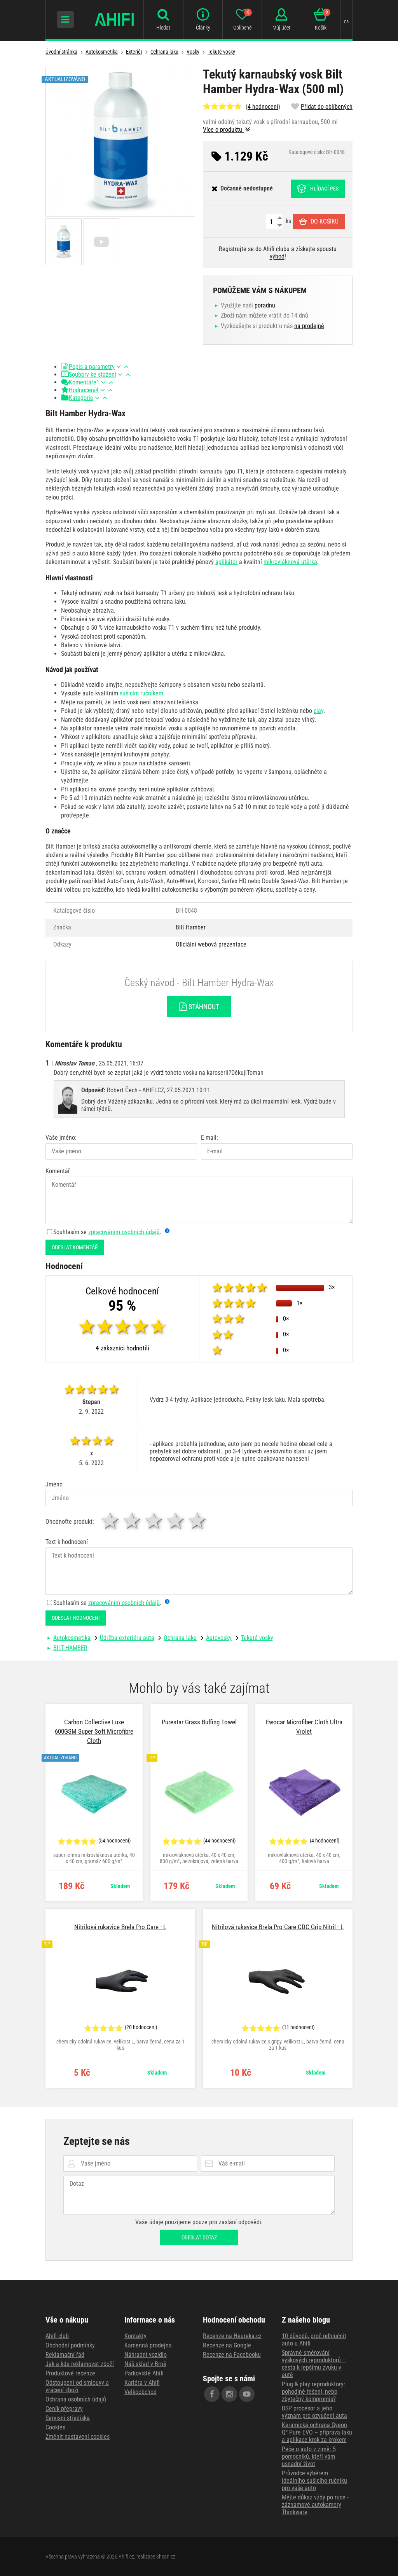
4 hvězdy (176, 1521)
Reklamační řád (65, 2355)
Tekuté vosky (221, 52)
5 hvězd (198, 1521)
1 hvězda (111, 1521)
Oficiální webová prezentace (211, 944)
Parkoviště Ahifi (144, 2373)
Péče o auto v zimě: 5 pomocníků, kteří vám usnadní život (309, 2456)
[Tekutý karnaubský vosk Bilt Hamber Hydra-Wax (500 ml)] (120, 142)
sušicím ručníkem (141, 693)
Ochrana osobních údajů (76, 2399)
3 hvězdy (154, 1521)
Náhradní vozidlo (146, 2355)
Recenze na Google (227, 2345)
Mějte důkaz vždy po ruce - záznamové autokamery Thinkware (315, 2505)
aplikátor (226, 562)
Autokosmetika (102, 52)
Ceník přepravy (64, 2409)
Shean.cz (166, 2557)
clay (319, 711)
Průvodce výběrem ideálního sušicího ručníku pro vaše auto (314, 2481)
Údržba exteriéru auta (127, 1638)
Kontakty (135, 2336)
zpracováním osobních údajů (124, 1232)
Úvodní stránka (61, 52)
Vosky (193, 52)
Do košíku (325, 221)
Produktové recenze (70, 2373)
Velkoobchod (141, 2392)
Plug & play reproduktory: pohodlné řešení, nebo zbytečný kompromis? (313, 2392)
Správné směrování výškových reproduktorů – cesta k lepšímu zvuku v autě (314, 2364)
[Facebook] (212, 2394)
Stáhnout (203, 1007)
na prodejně (309, 326)
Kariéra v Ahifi (142, 2383)
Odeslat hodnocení (76, 1618)
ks (288, 221)
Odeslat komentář (75, 1247)
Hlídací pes (324, 189)
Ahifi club (57, 2336)
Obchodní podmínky (70, 2345)
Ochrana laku (164, 52)
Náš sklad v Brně (145, 2364)
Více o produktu (223, 130)
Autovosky (219, 1638)
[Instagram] (229, 2394)
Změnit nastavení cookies (78, 2437)
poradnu (265, 305)
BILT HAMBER (70, 1648)
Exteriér (134, 52)
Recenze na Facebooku (232, 2355)
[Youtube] (247, 2394)
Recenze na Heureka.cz (232, 2336)
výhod (277, 256)
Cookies (55, 2427)
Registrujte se (236, 249)
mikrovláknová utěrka (290, 562)
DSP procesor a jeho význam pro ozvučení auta (314, 2412)
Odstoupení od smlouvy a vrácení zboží (77, 2386)
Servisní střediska (68, 2418)
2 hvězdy (133, 1521)
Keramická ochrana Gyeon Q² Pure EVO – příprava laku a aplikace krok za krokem (317, 2432)
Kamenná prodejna (148, 2345)
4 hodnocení (263, 107)
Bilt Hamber (191, 927)
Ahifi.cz (126, 2557)
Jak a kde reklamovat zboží (80, 2364)
